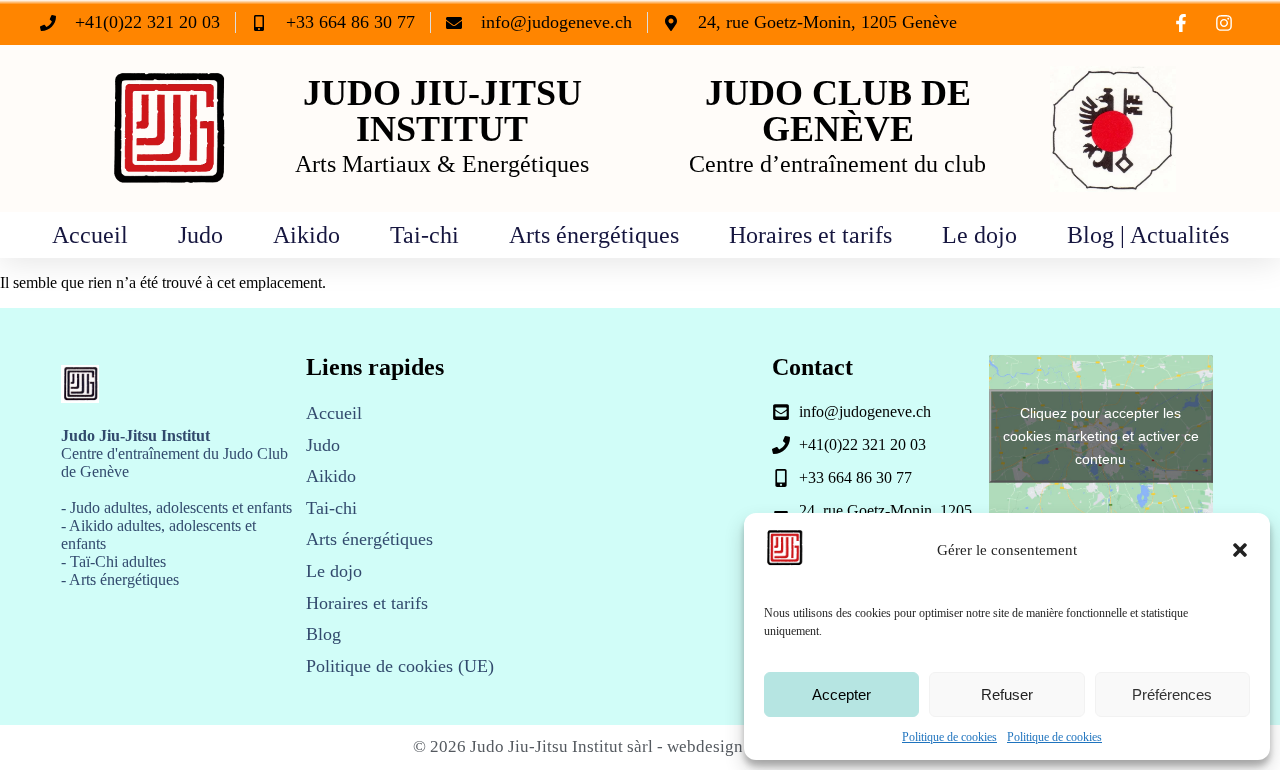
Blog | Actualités (1148, 235)
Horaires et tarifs (810, 235)
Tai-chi (424, 235)
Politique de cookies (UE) (400, 666)
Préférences (1172, 694)
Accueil (90, 235)
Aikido (306, 235)
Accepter (841, 694)
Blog (323, 634)
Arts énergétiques (594, 235)
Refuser (1007, 694)
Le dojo (979, 235)
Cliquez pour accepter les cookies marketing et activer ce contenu (1101, 435)
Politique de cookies (949, 737)
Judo (200, 235)
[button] (1240, 550)
